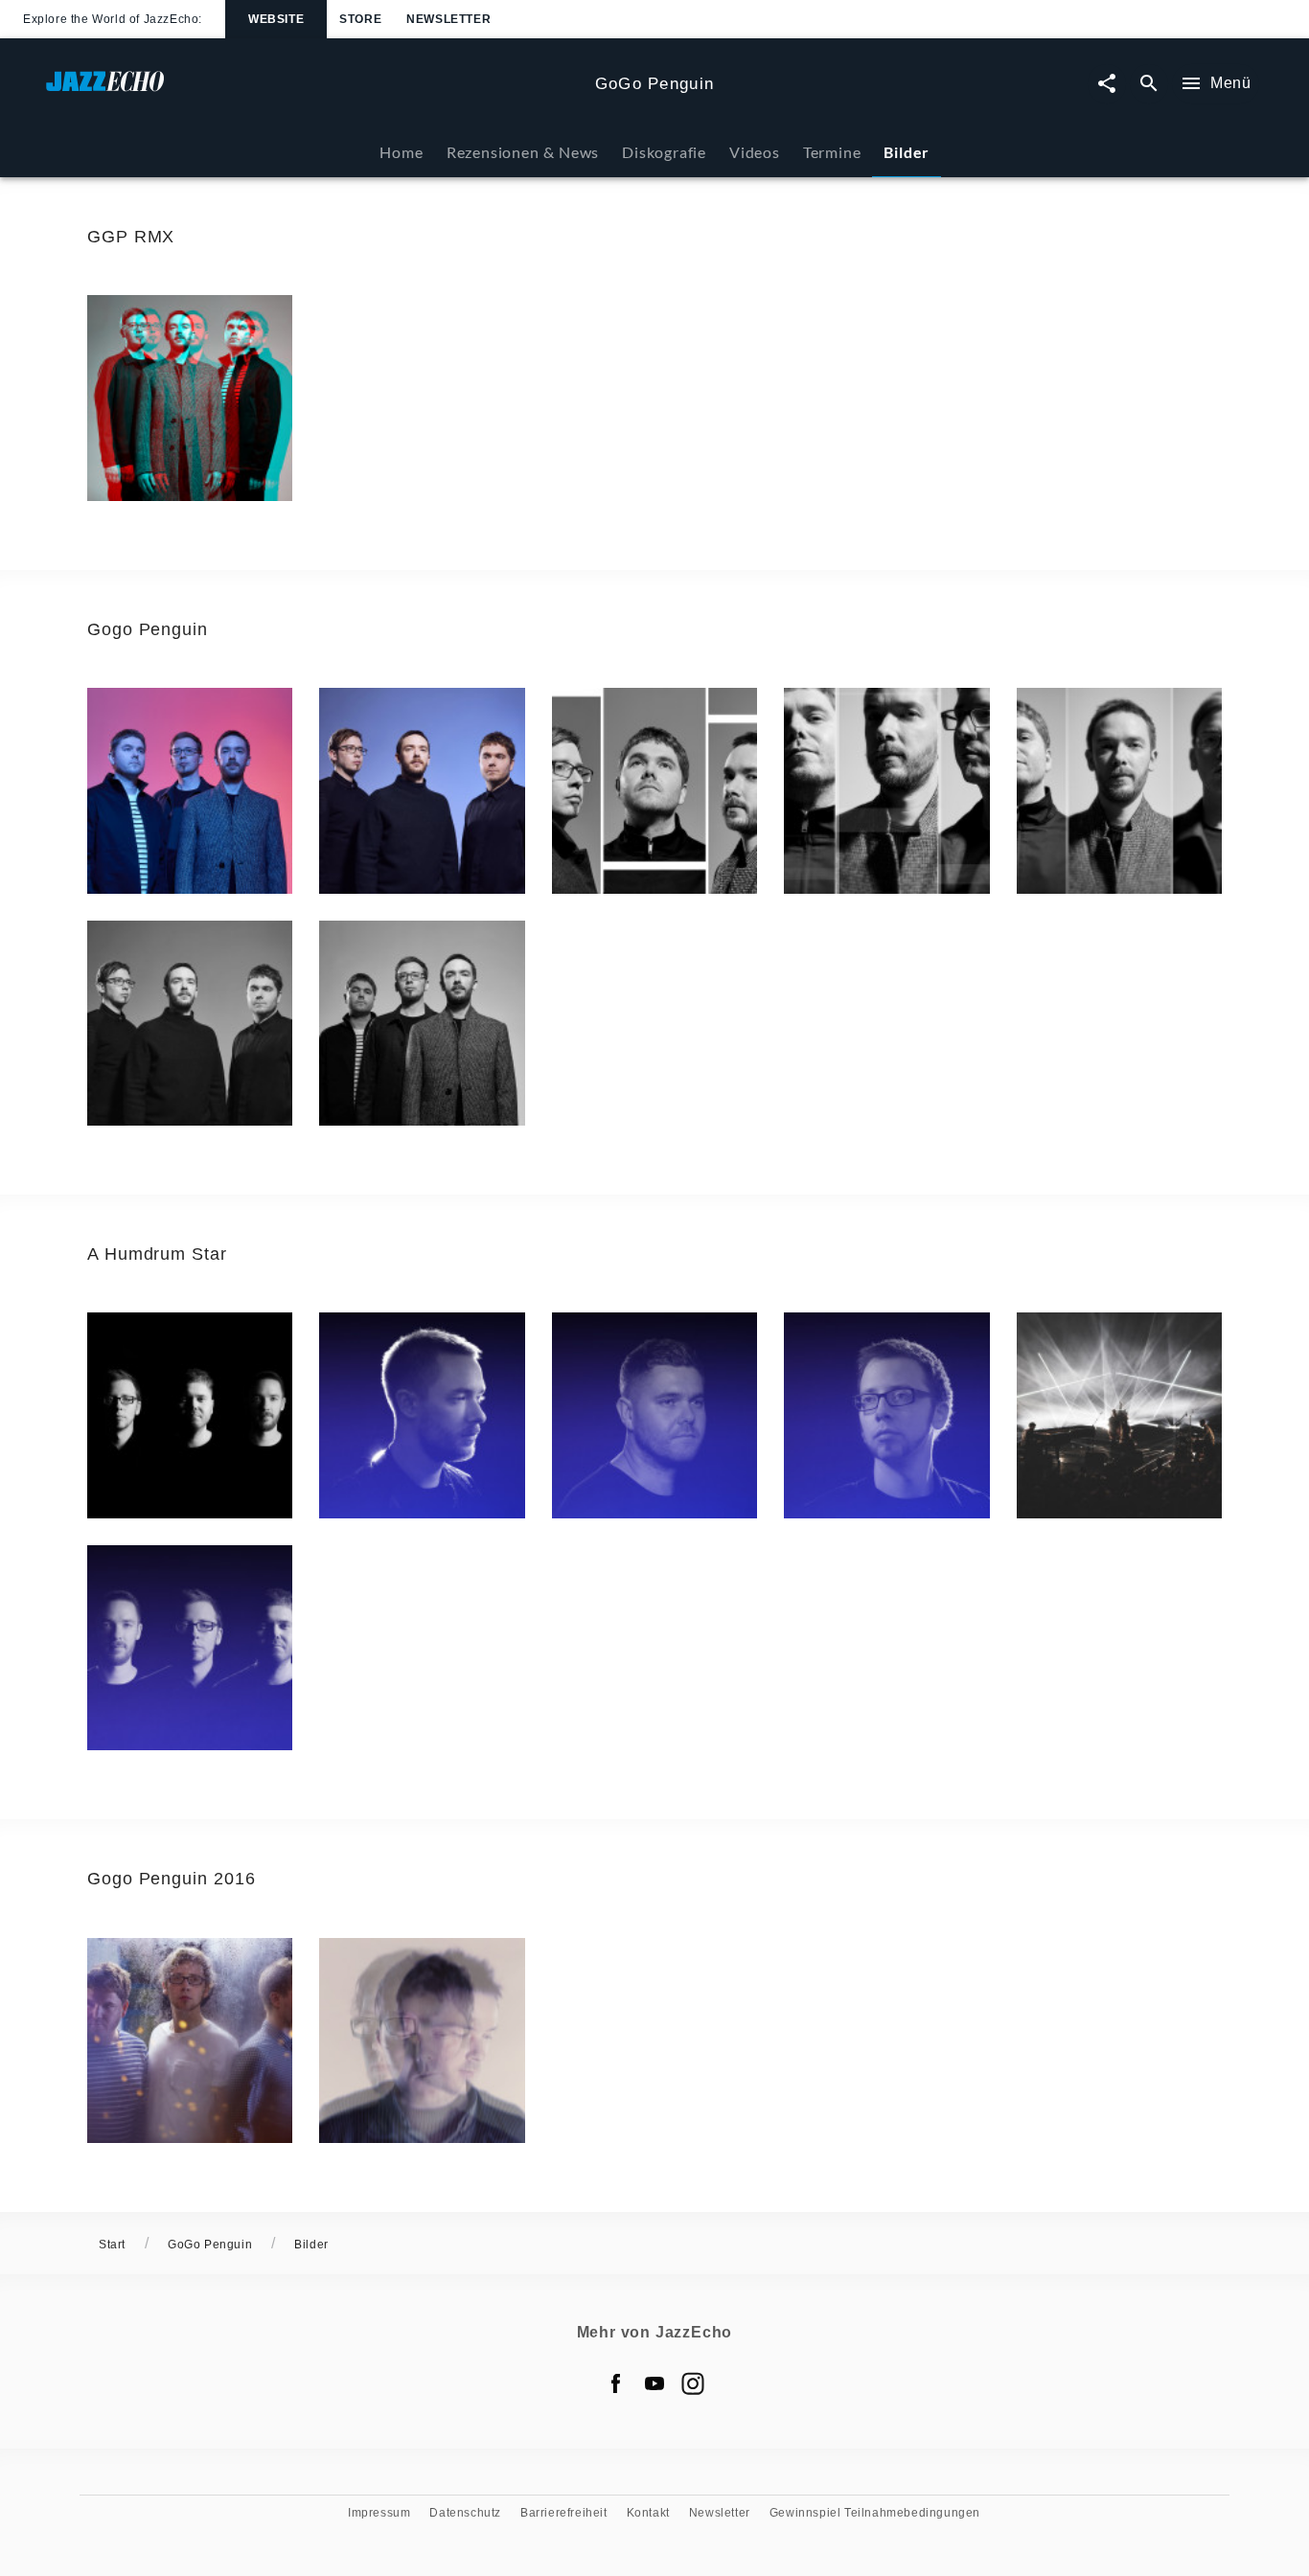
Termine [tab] (832, 152)
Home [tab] (401, 152)
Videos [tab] (755, 152)
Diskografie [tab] (664, 152)
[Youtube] (654, 2383)
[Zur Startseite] (313, 91)
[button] (190, 398)
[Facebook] (616, 2383)
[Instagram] (693, 2383)
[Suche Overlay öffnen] (1149, 84)
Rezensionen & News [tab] (523, 152)
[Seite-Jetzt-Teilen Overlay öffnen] (1107, 84)
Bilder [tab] (907, 152)
